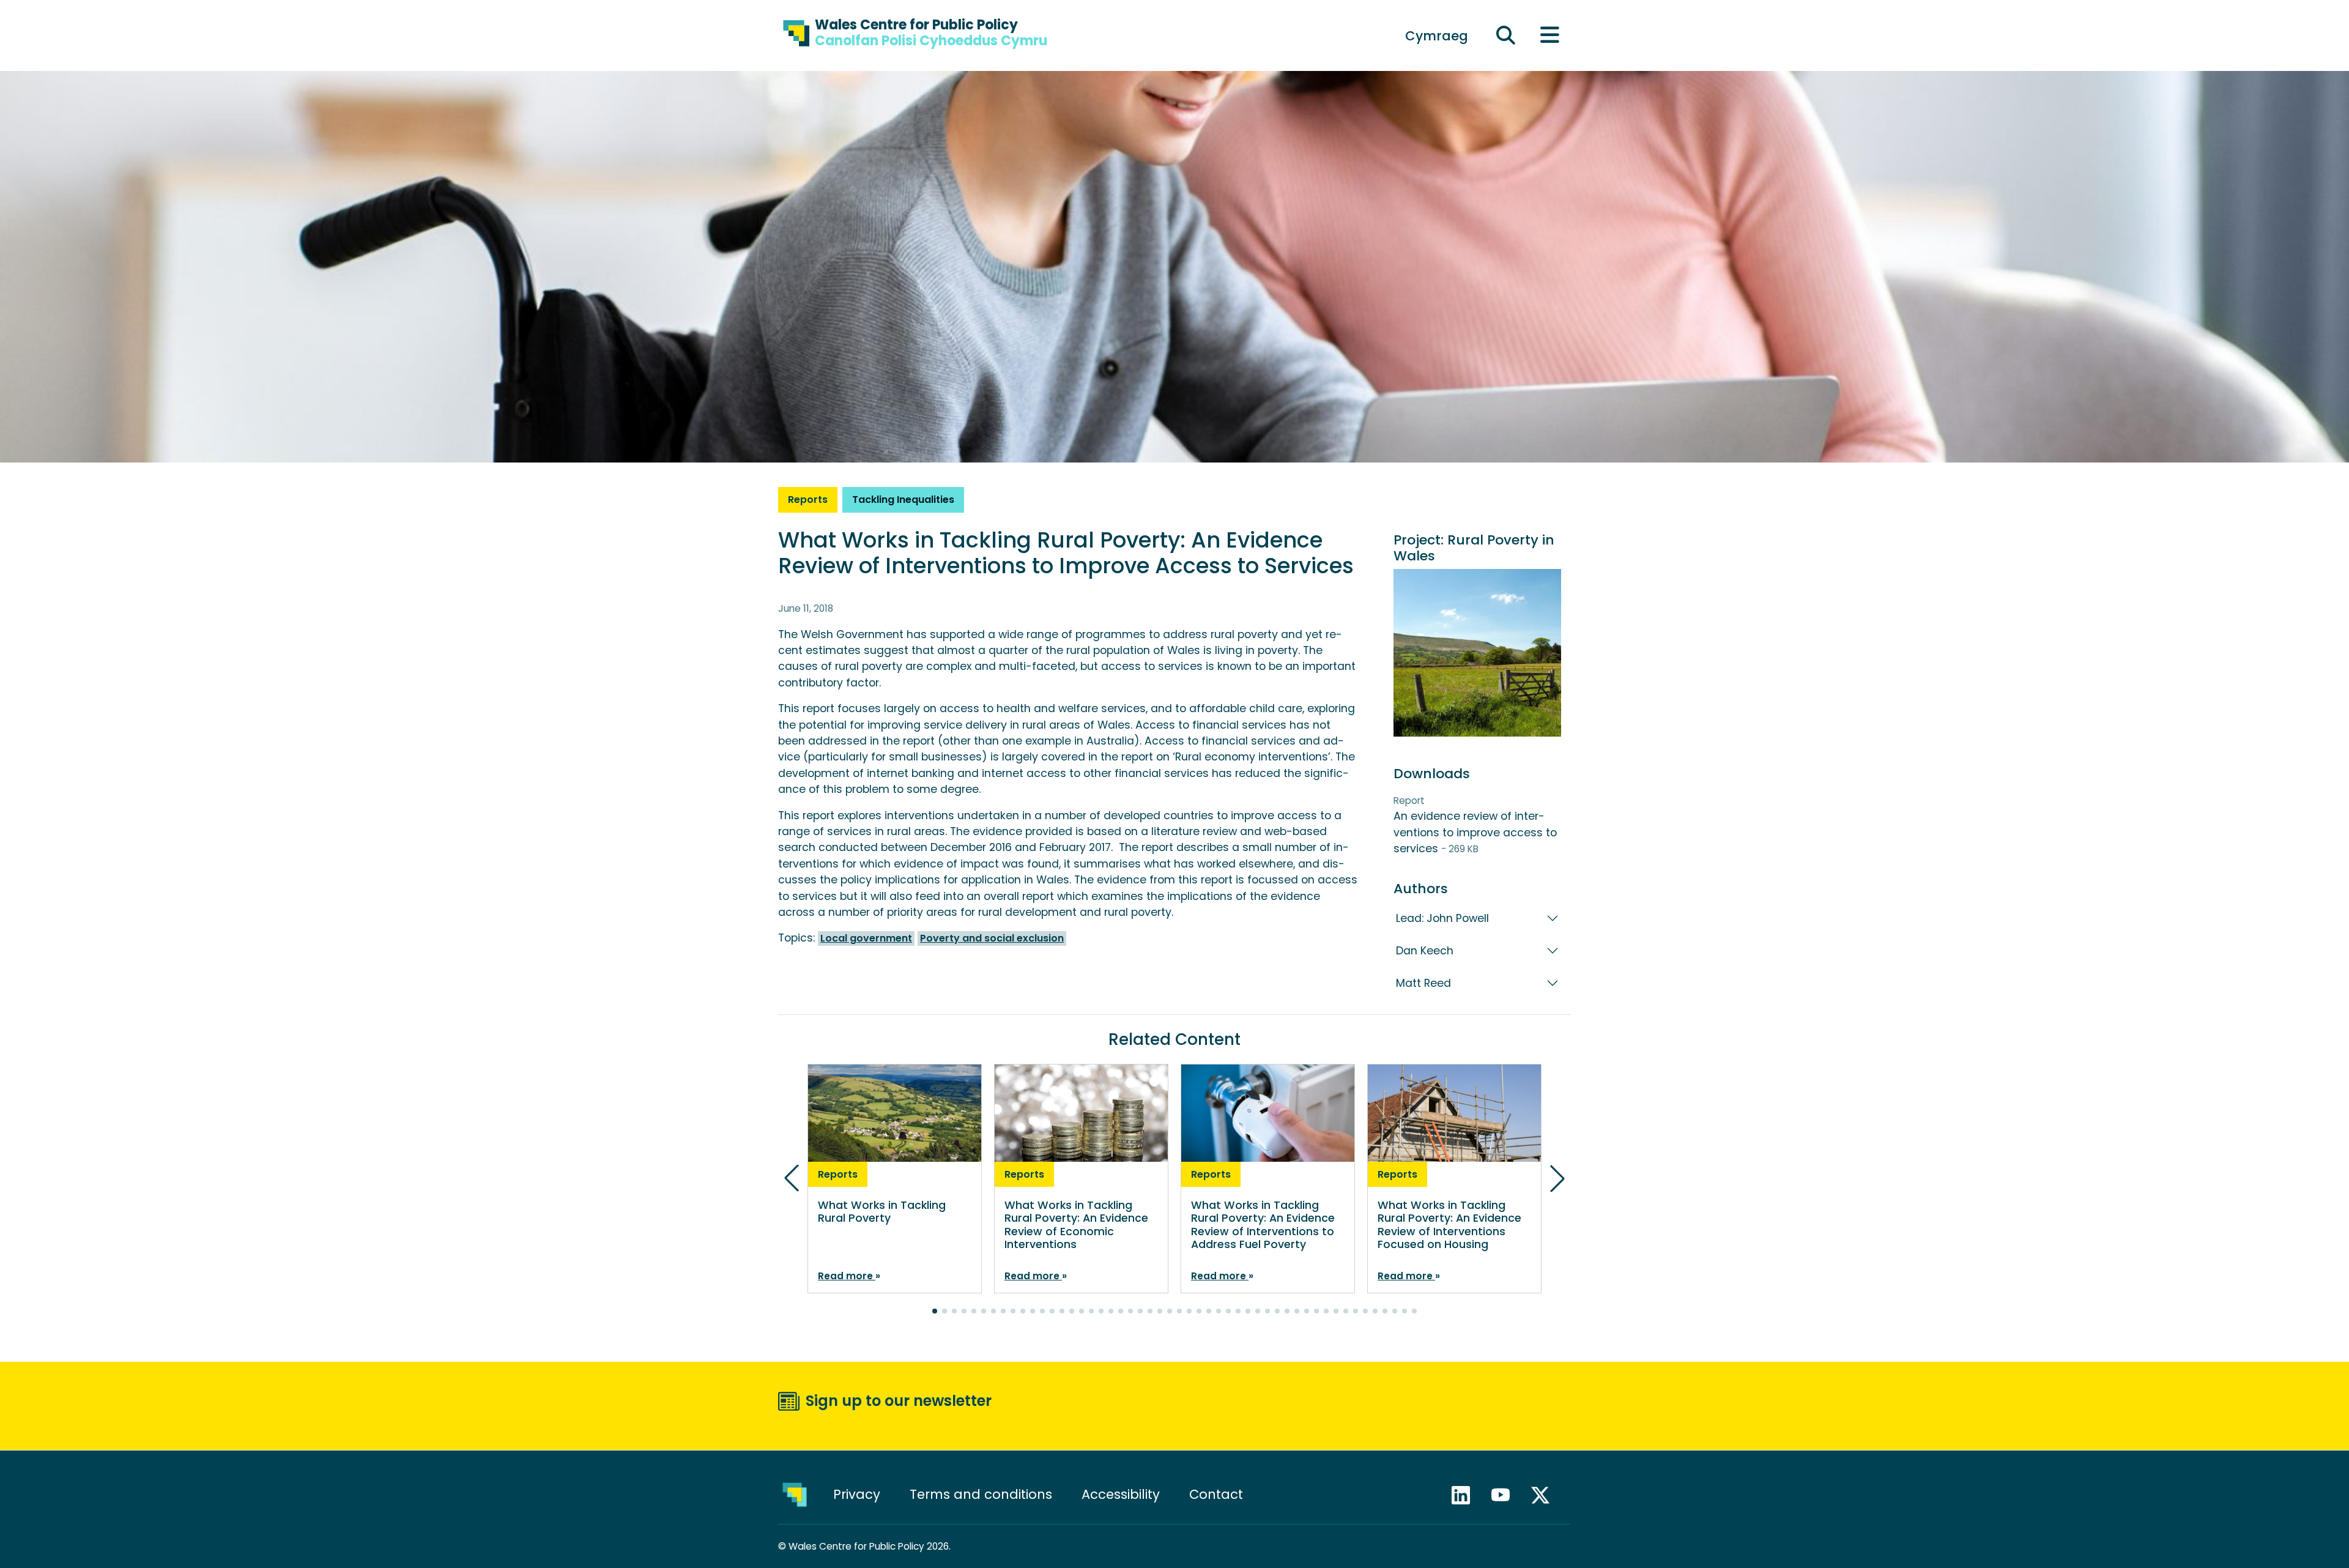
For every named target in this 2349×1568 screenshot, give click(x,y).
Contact (1216, 1494)
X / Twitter (1546, 1495)
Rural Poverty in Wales (1474, 548)
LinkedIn (1466, 1495)
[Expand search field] (1506, 36)
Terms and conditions (981, 1494)
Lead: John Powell (1442, 918)
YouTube (1506, 1495)
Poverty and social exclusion (992, 938)
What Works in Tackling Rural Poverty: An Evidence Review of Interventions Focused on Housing (1449, 1224)
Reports (808, 500)
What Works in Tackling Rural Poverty (882, 1212)
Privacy (857, 1494)
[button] (935, 1311)
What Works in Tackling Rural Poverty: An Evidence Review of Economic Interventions (1076, 1224)
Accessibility (1121, 1494)
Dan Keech (1425, 951)
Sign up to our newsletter (899, 1401)
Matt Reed (1423, 983)
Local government (866, 938)
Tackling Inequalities (903, 500)
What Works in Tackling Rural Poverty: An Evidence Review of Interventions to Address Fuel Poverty (1263, 1224)
